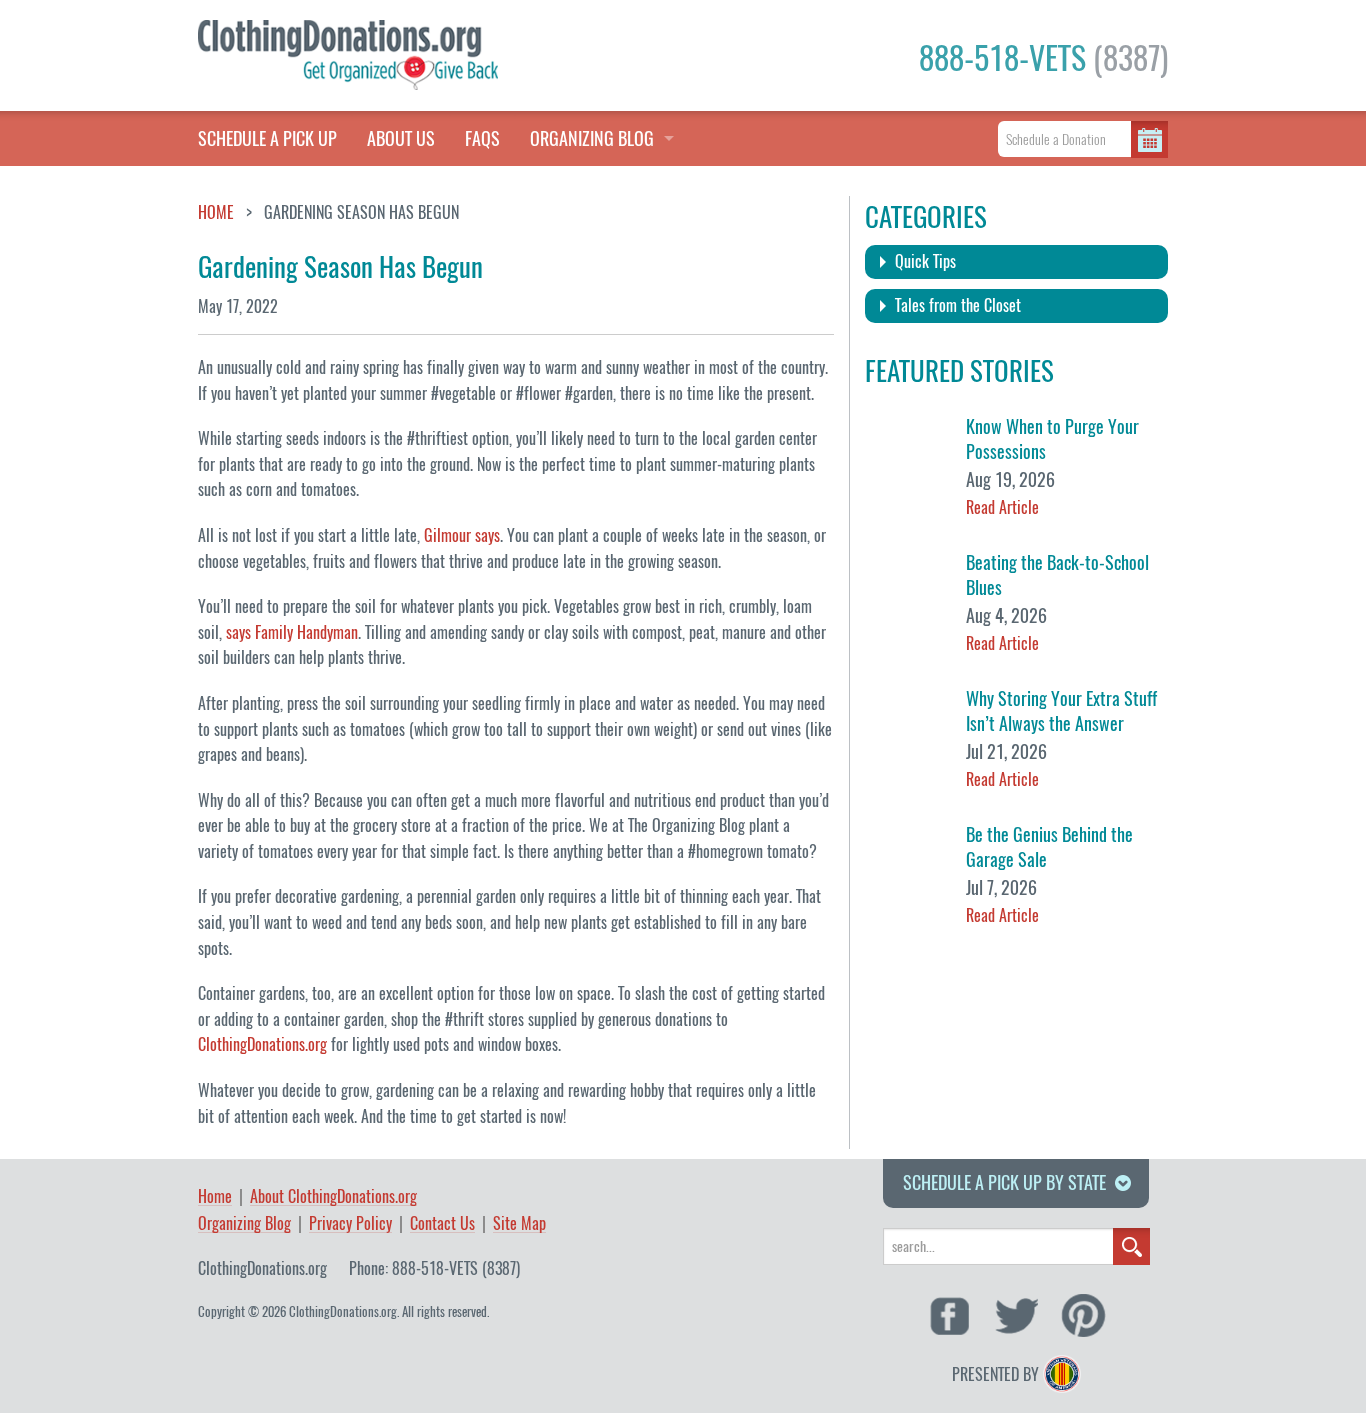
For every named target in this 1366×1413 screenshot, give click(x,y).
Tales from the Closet (958, 305)
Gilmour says (462, 535)
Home (216, 213)
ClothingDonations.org (262, 1044)
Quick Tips (925, 261)
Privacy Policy (350, 1224)
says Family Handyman (292, 632)
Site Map (519, 1224)
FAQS (482, 138)
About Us (401, 138)
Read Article (1002, 507)
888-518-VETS (1043, 58)
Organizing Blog (244, 1224)
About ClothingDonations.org (333, 1197)
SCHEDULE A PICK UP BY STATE (1004, 1182)
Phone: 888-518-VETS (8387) (434, 1268)
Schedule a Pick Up (267, 138)
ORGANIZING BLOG (592, 138)
